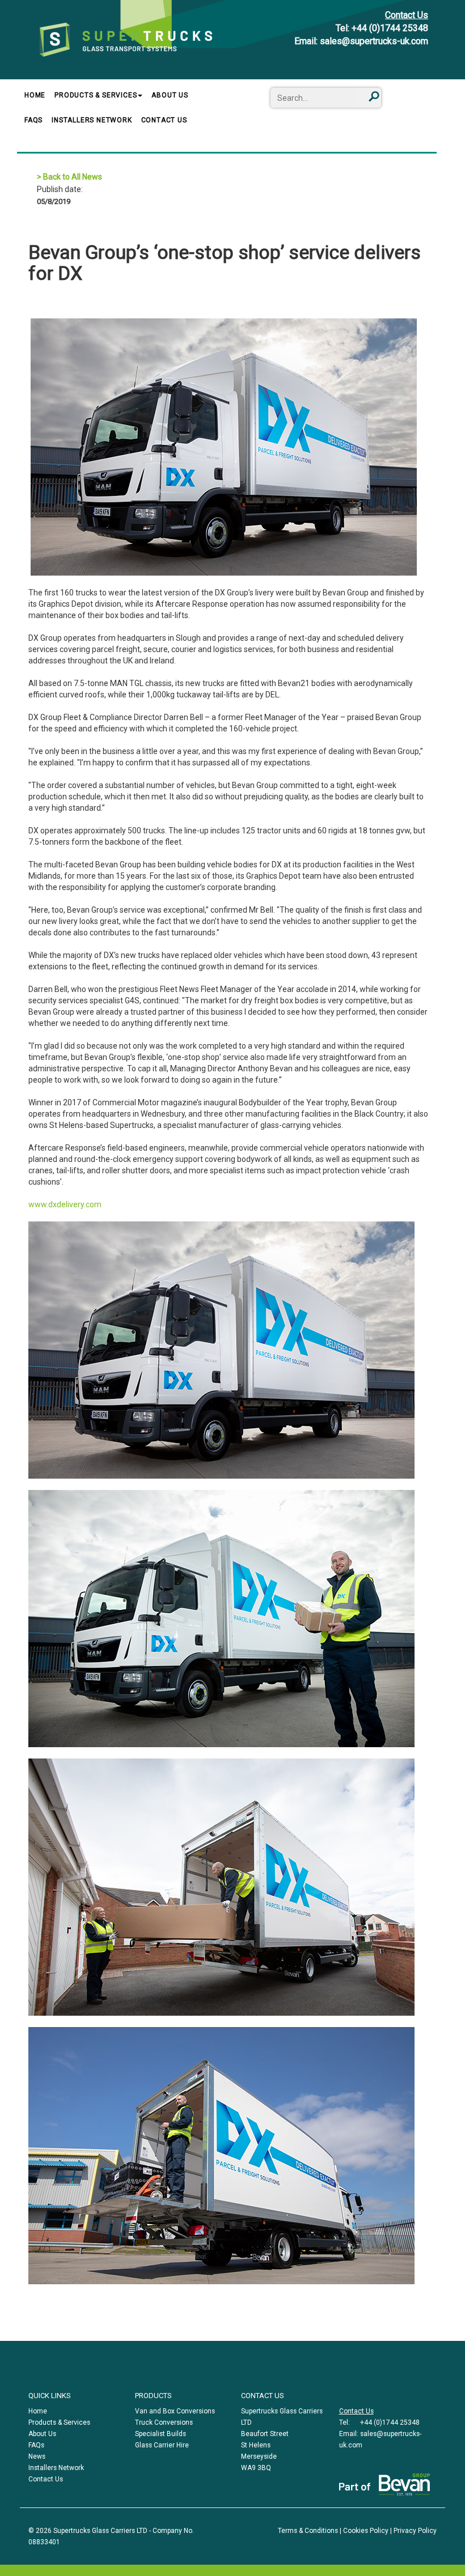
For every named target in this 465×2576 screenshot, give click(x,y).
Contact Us (407, 15)
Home (35, 95)
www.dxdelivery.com (65, 1204)
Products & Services (96, 95)
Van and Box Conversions (175, 2411)
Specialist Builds (160, 2434)
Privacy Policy (415, 2531)
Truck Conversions (164, 2422)
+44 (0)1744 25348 (390, 28)
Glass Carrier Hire (162, 2445)
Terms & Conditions (308, 2531)
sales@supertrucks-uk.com (374, 41)
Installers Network (92, 120)
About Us (170, 95)
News (37, 2456)
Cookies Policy (366, 2531)
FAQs (33, 120)
